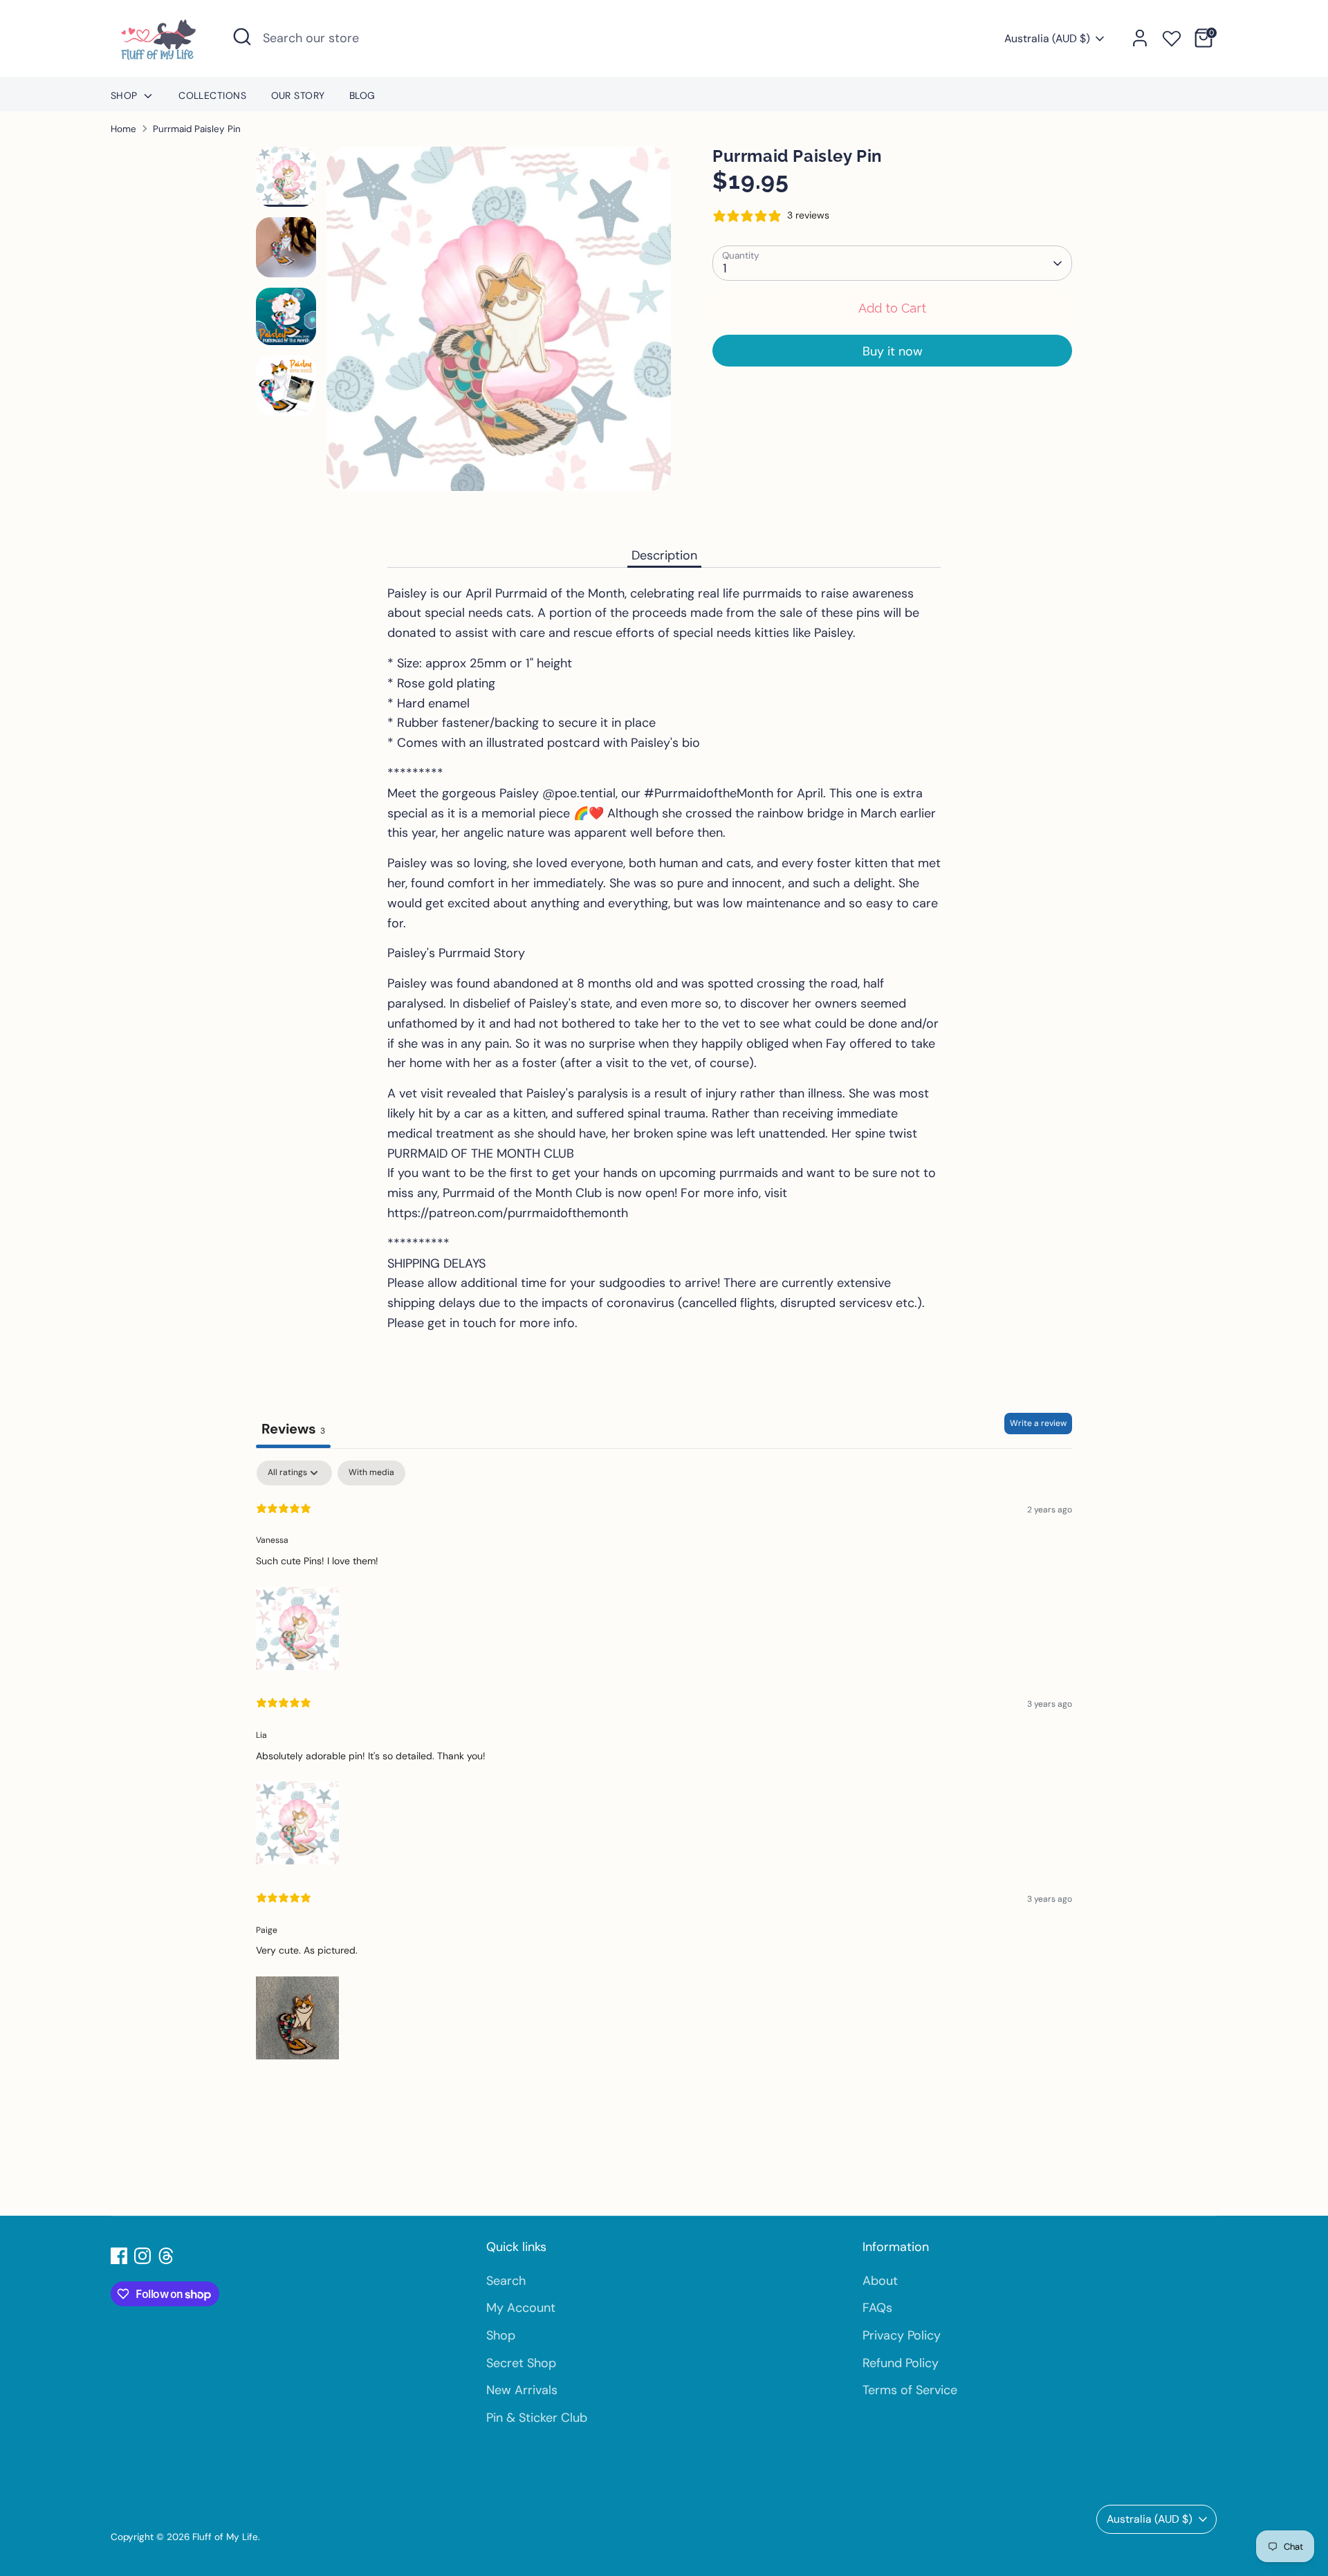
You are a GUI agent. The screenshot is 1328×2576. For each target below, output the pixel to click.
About (880, 2281)
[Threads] (166, 2256)
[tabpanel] (664, 1762)
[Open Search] (242, 37)
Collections (212, 95)
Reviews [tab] (293, 1429)
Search (506, 2281)
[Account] (1140, 38)
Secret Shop (521, 2363)
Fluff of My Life (225, 2537)
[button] (297, 1625)
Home (123, 129)
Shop (126, 95)
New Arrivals (522, 2390)
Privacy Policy (902, 2335)
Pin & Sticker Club (537, 2418)
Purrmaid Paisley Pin (197, 129)
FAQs (877, 2308)
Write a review (1038, 1423)
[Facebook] (119, 2256)
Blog (362, 95)
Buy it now (893, 351)
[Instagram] (142, 2256)
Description (664, 555)
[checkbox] (371, 1473)
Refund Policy (901, 2363)
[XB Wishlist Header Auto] (1172, 36)
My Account (521, 2308)
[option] (499, 324)
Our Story (298, 95)
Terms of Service (910, 2390)
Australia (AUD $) (1047, 38)
